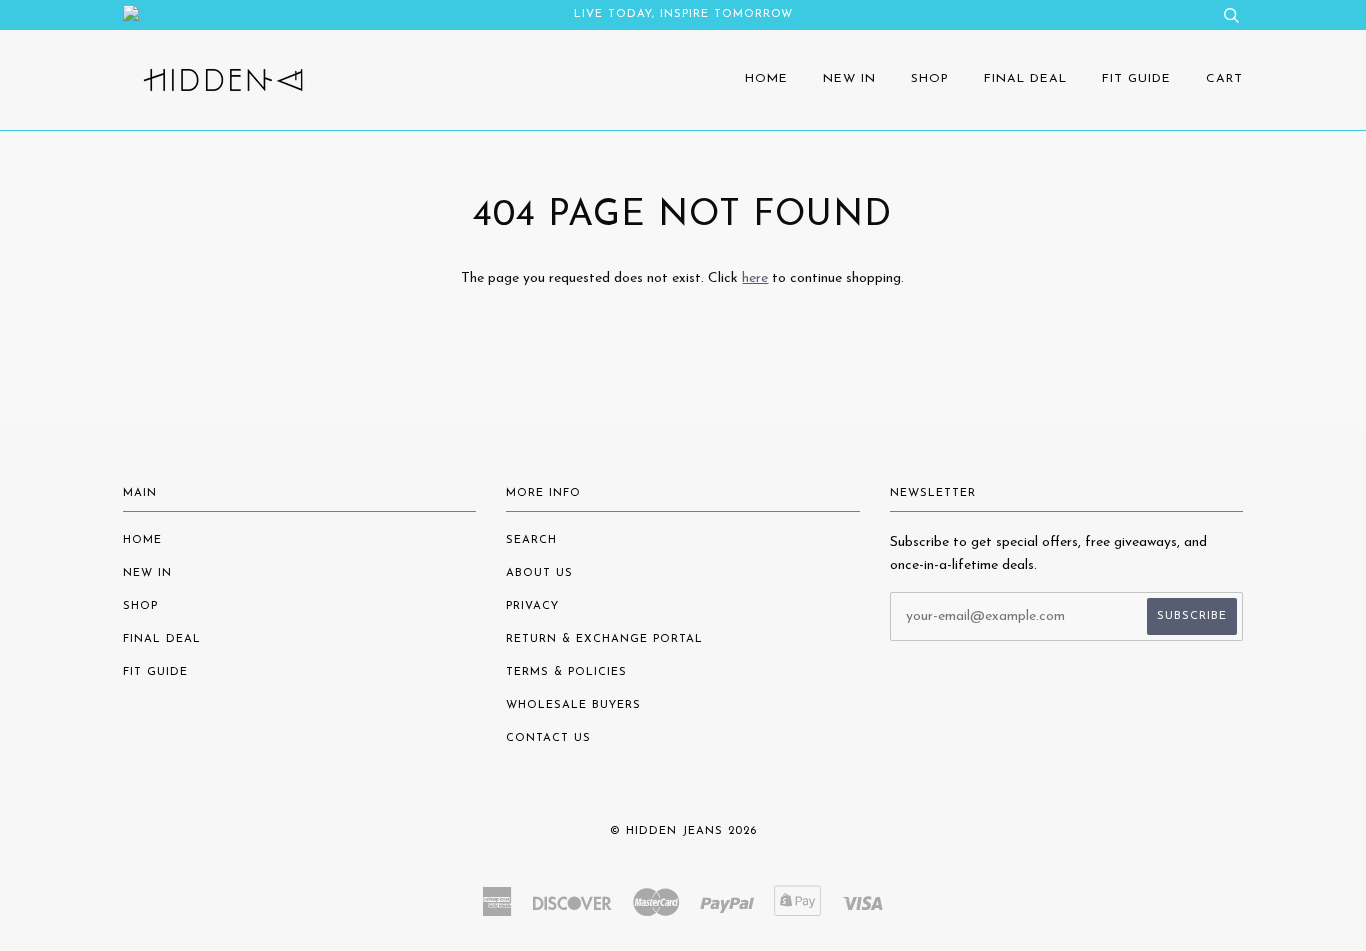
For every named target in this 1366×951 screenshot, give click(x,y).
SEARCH (531, 540)
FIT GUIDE (1136, 79)
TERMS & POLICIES (566, 672)
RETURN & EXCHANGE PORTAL (604, 639)
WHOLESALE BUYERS (573, 705)
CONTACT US (548, 738)
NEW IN (849, 79)
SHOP (930, 79)
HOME (766, 79)
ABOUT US (539, 573)
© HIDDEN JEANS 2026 (683, 831)
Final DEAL (1025, 79)
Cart (1224, 79)
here (755, 278)
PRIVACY (532, 606)
